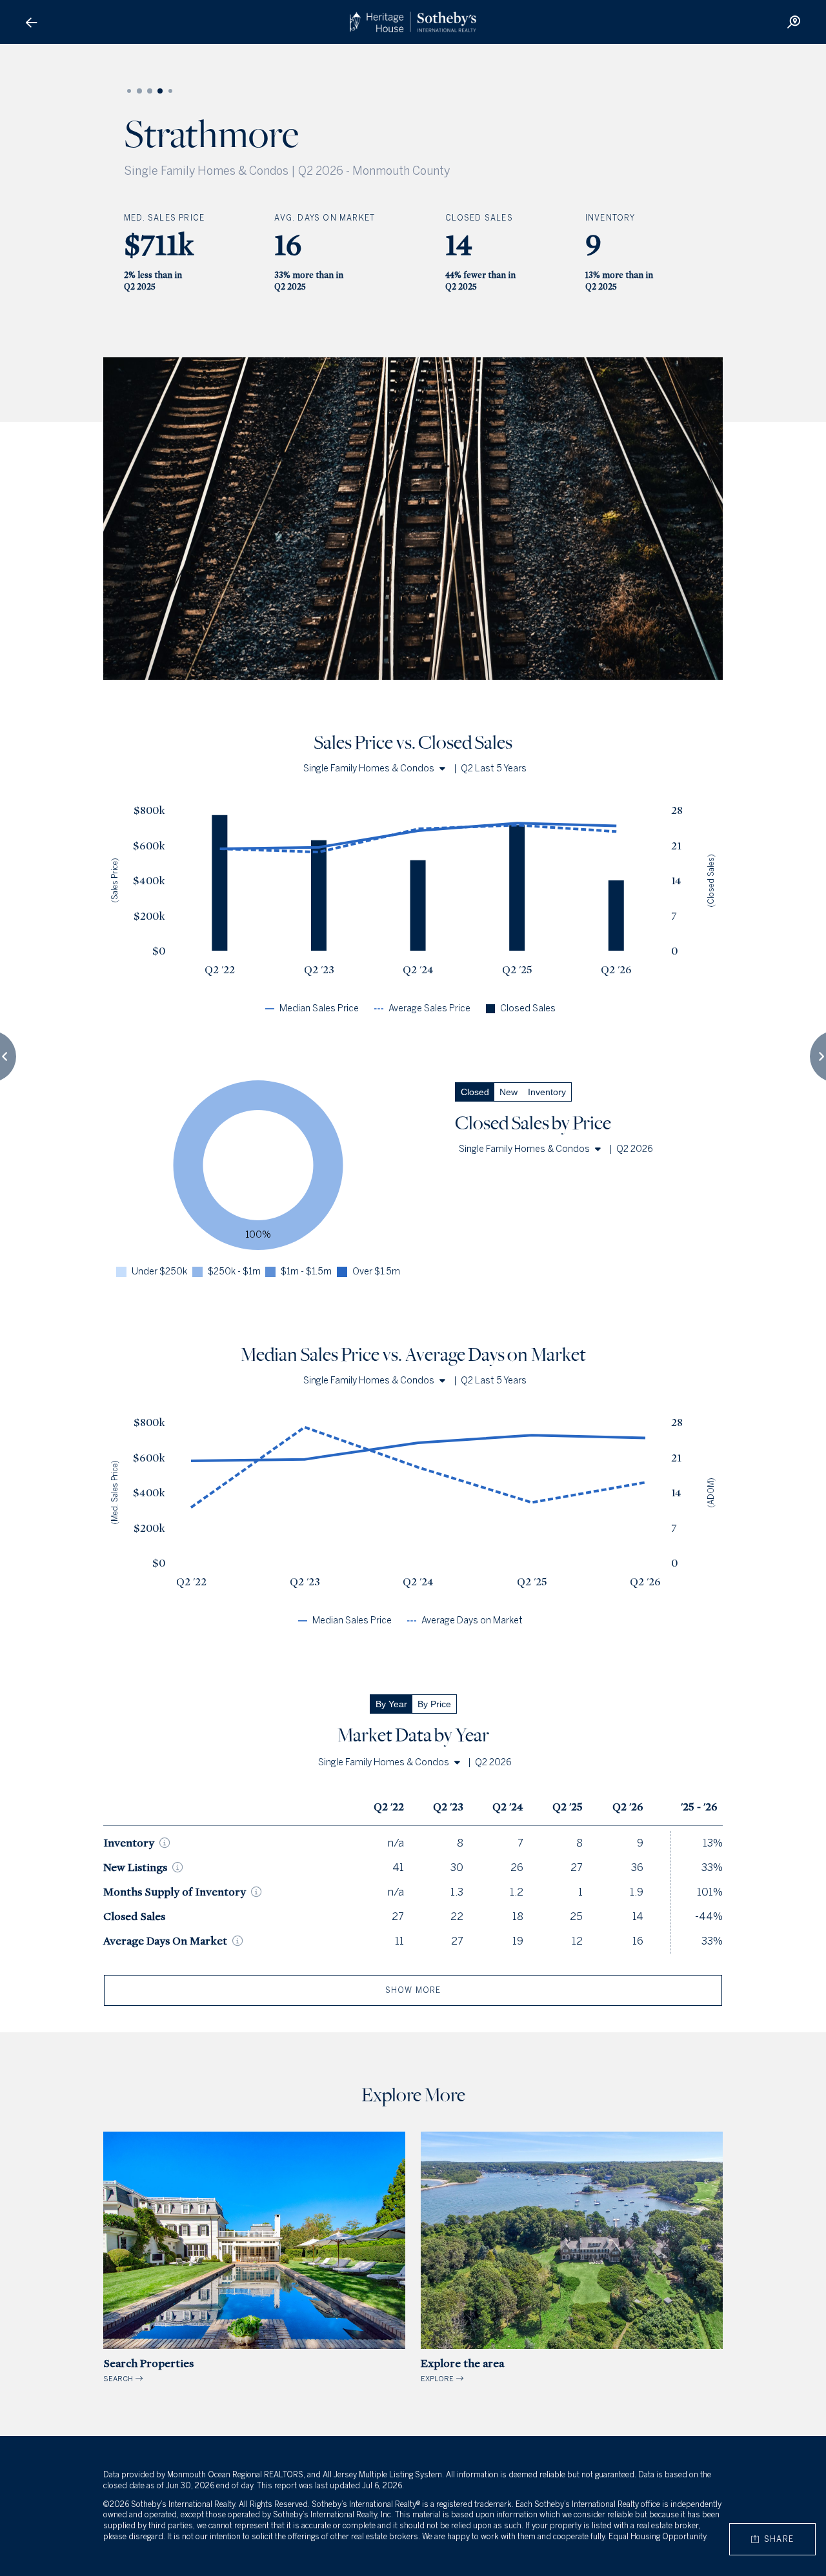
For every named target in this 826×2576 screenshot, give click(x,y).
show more (413, 1990)
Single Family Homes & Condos (369, 768)
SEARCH (148, 2370)
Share (776, 2539)
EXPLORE (462, 2370)
